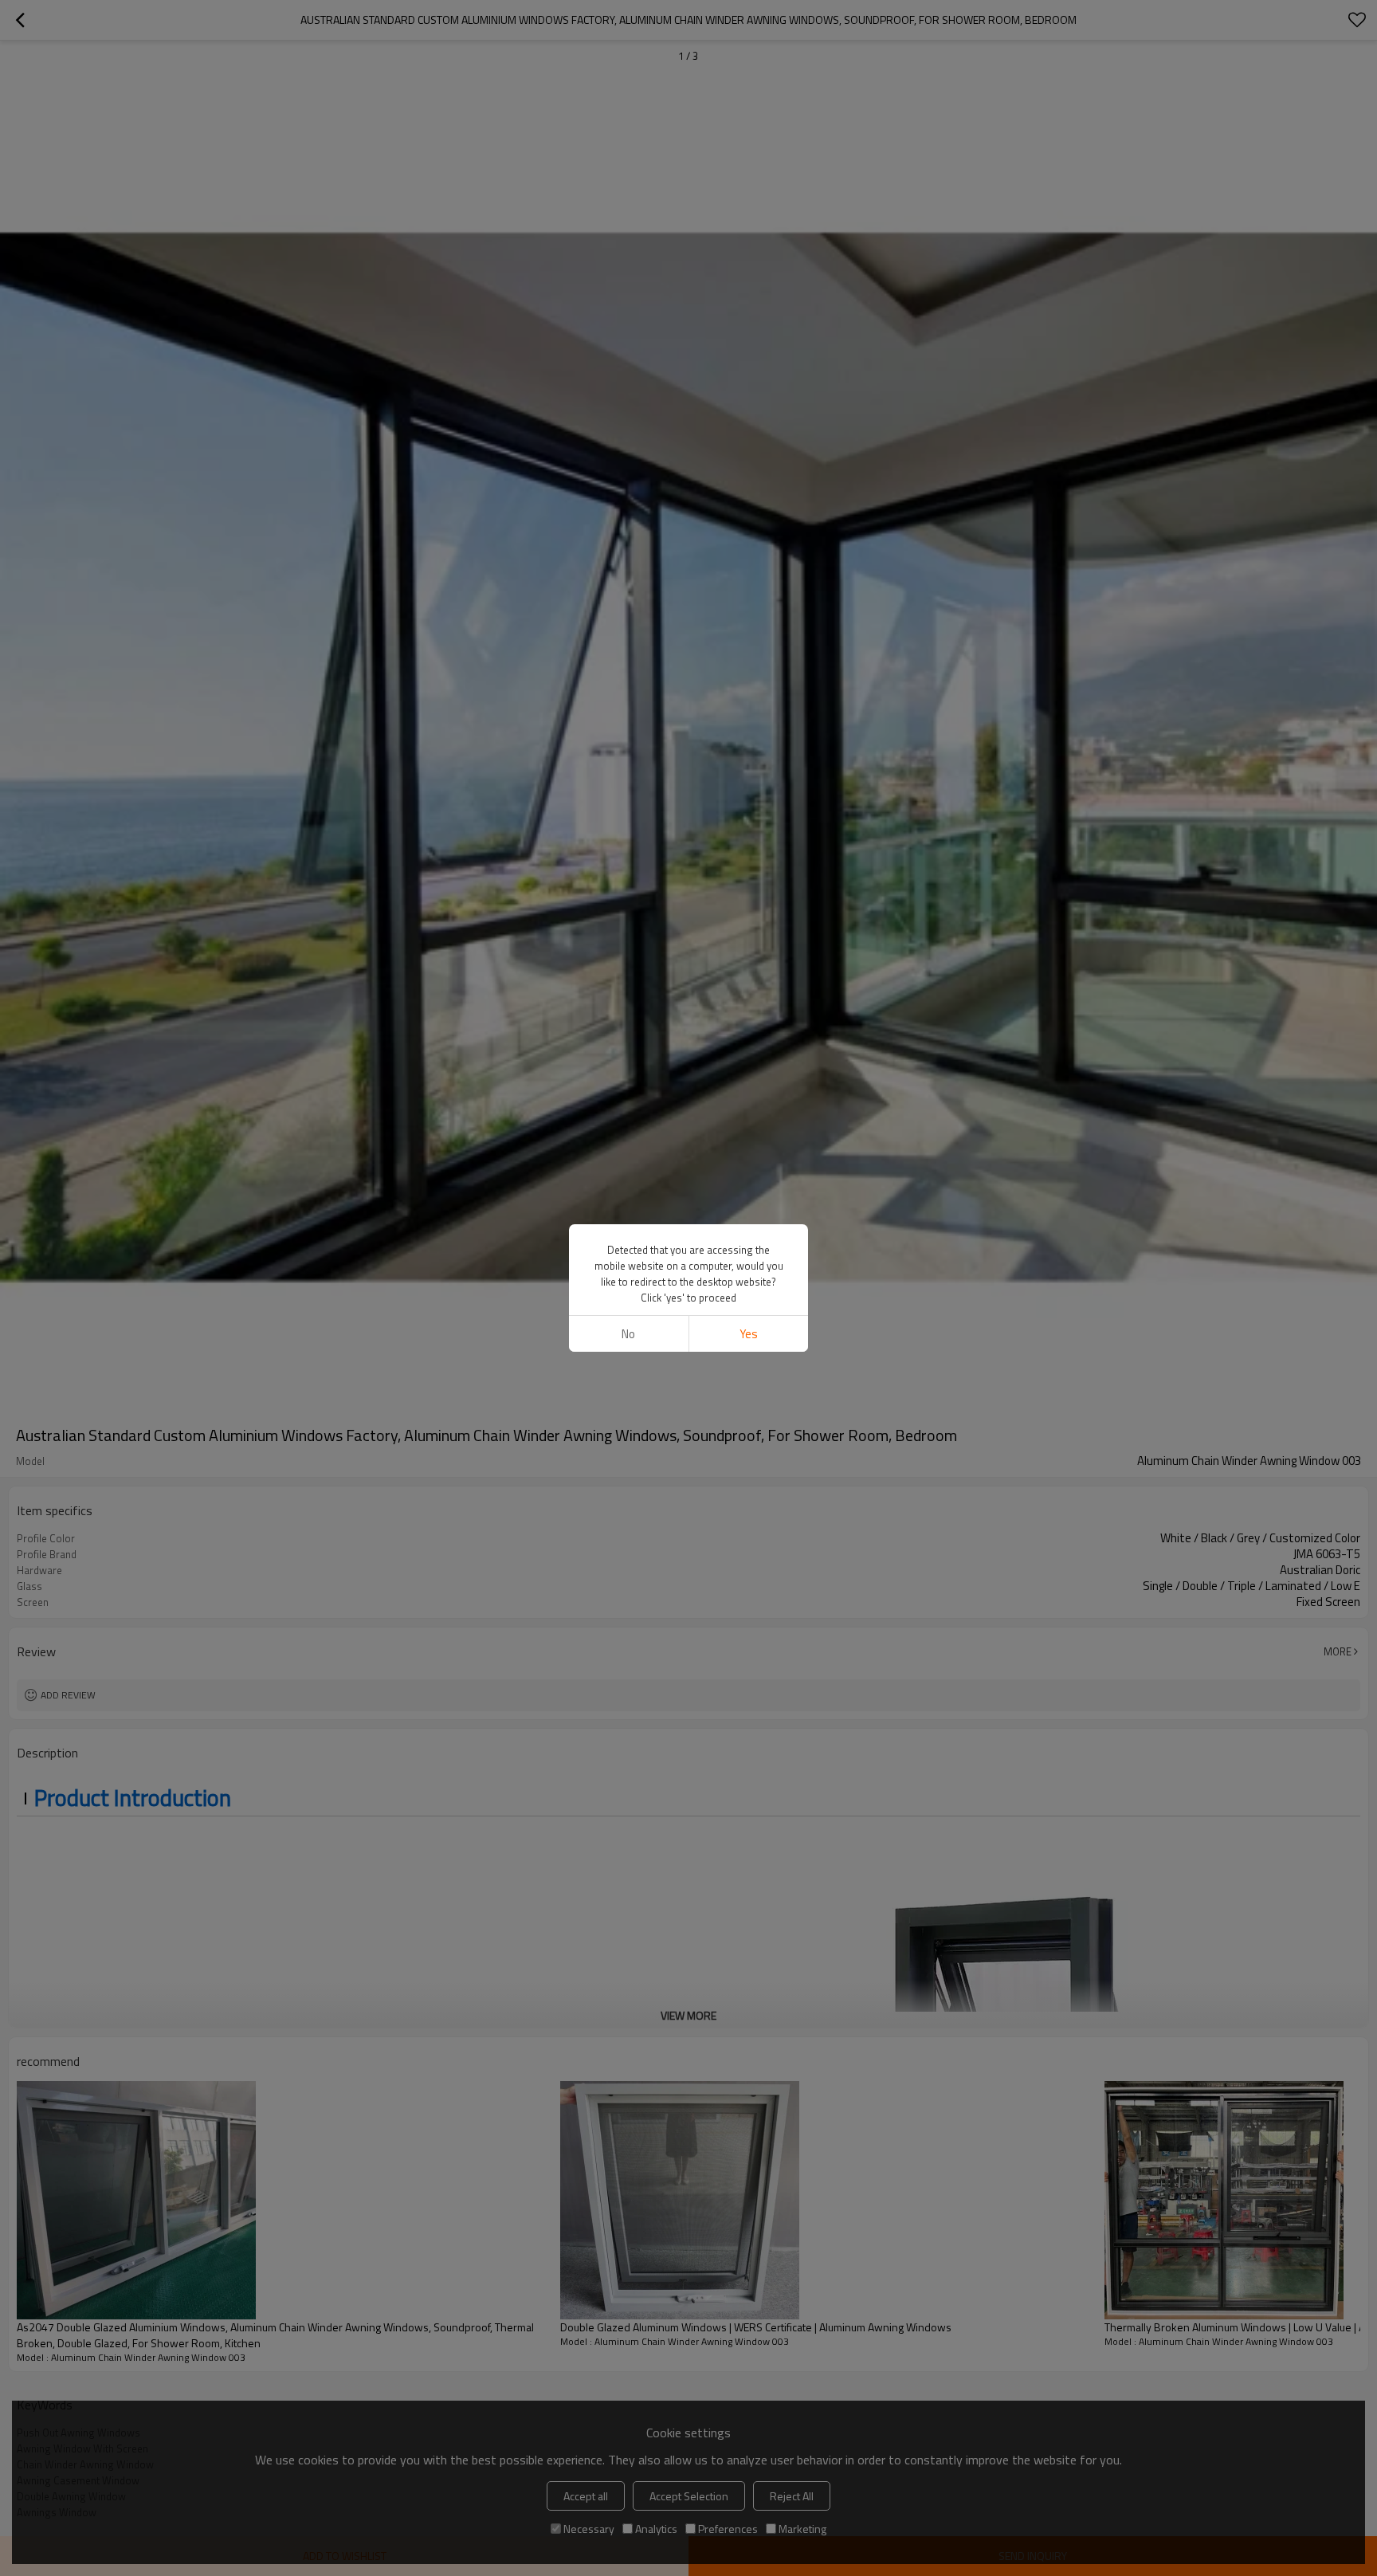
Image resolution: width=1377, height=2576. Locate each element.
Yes (749, 1334)
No (628, 1334)
